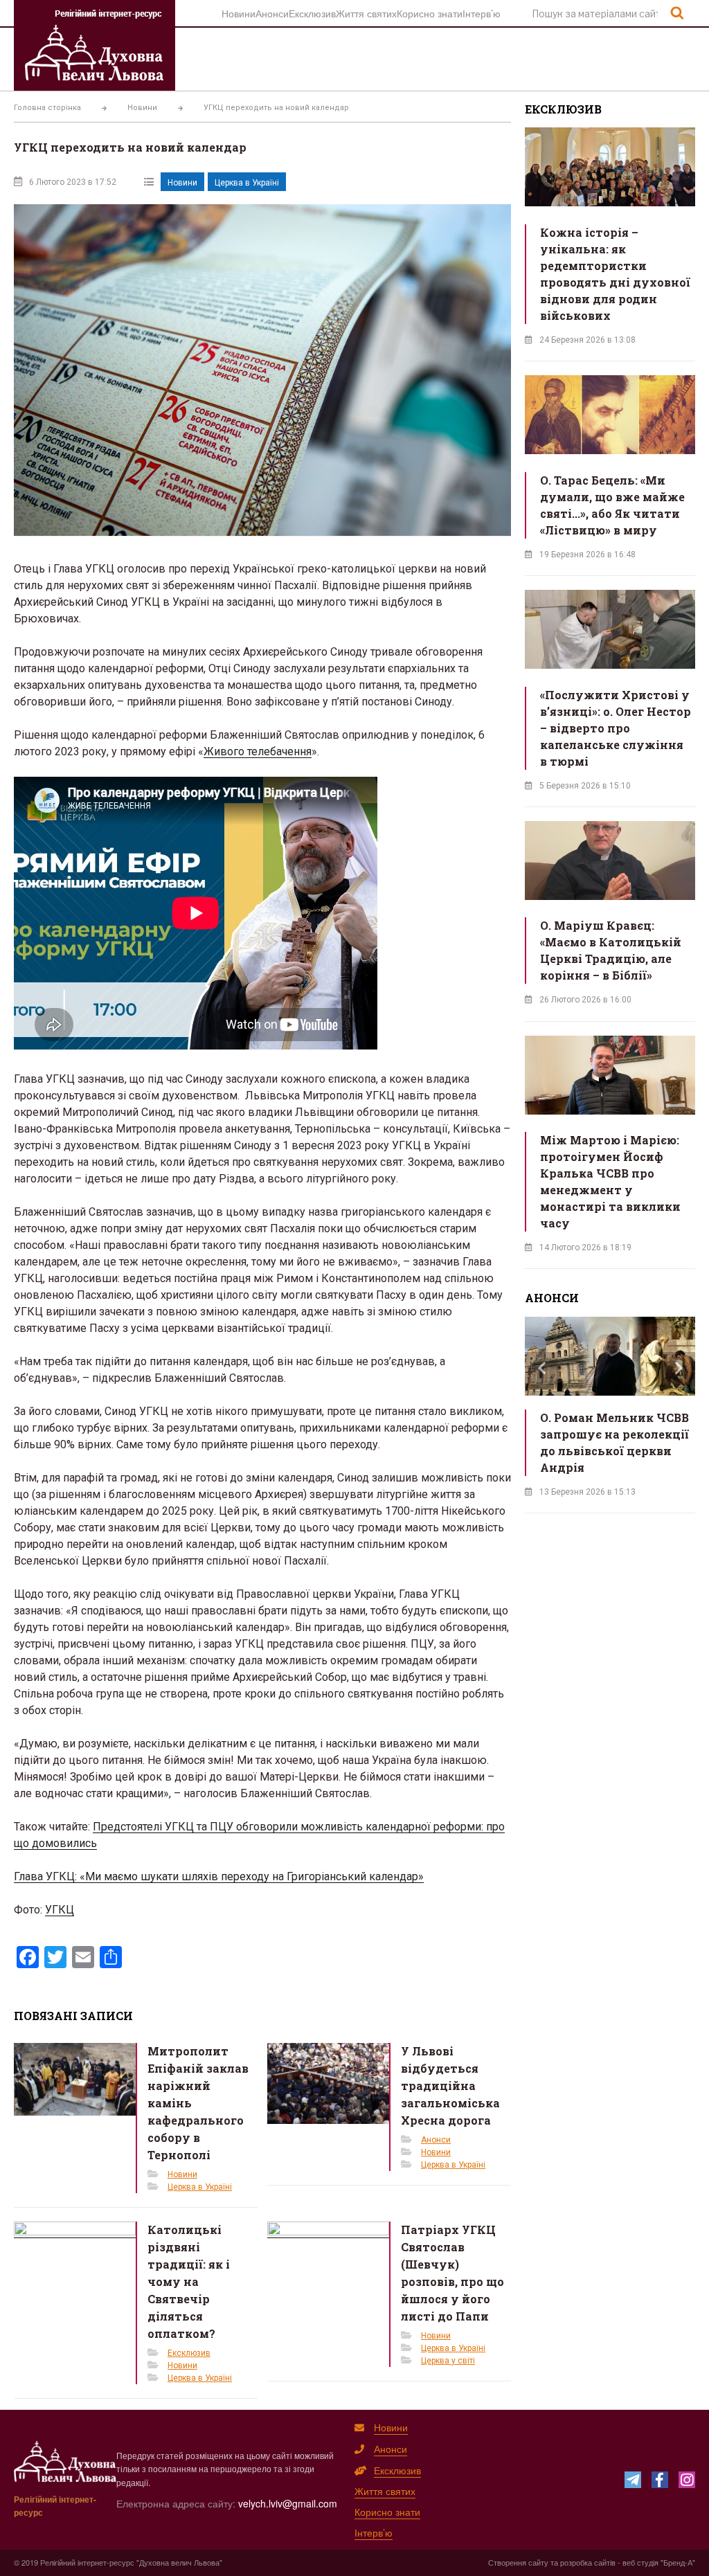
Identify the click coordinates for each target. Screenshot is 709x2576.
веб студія (640, 2562)
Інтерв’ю (482, 13)
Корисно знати (430, 13)
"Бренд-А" (678, 2562)
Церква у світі (448, 2361)
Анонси (272, 13)
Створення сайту (518, 2562)
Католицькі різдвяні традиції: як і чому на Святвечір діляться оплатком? (189, 2281)
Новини (239, 13)
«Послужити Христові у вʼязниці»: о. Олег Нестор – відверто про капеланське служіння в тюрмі (616, 728)
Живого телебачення (258, 751)
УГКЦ (60, 1910)
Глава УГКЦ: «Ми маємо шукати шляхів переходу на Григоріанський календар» (219, 1876)
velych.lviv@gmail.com (288, 2503)
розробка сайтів (588, 2562)
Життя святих (366, 13)
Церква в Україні (247, 183)
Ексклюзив (312, 13)
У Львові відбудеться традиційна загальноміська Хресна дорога (450, 2086)
